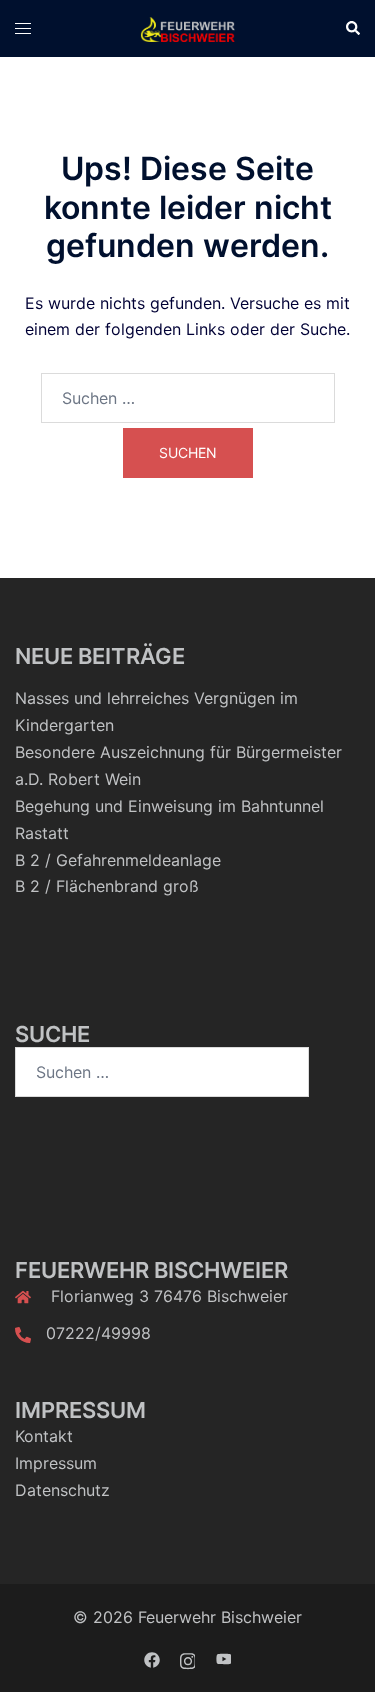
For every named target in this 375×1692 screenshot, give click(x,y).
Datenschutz (62, 1490)
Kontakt (44, 1436)
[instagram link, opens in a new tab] (188, 1659)
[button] (352, 29)
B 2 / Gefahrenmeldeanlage (118, 860)
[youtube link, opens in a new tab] (224, 1659)
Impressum (56, 1463)
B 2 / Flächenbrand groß (107, 886)
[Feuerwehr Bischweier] (187, 28)
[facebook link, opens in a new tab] (152, 1659)
